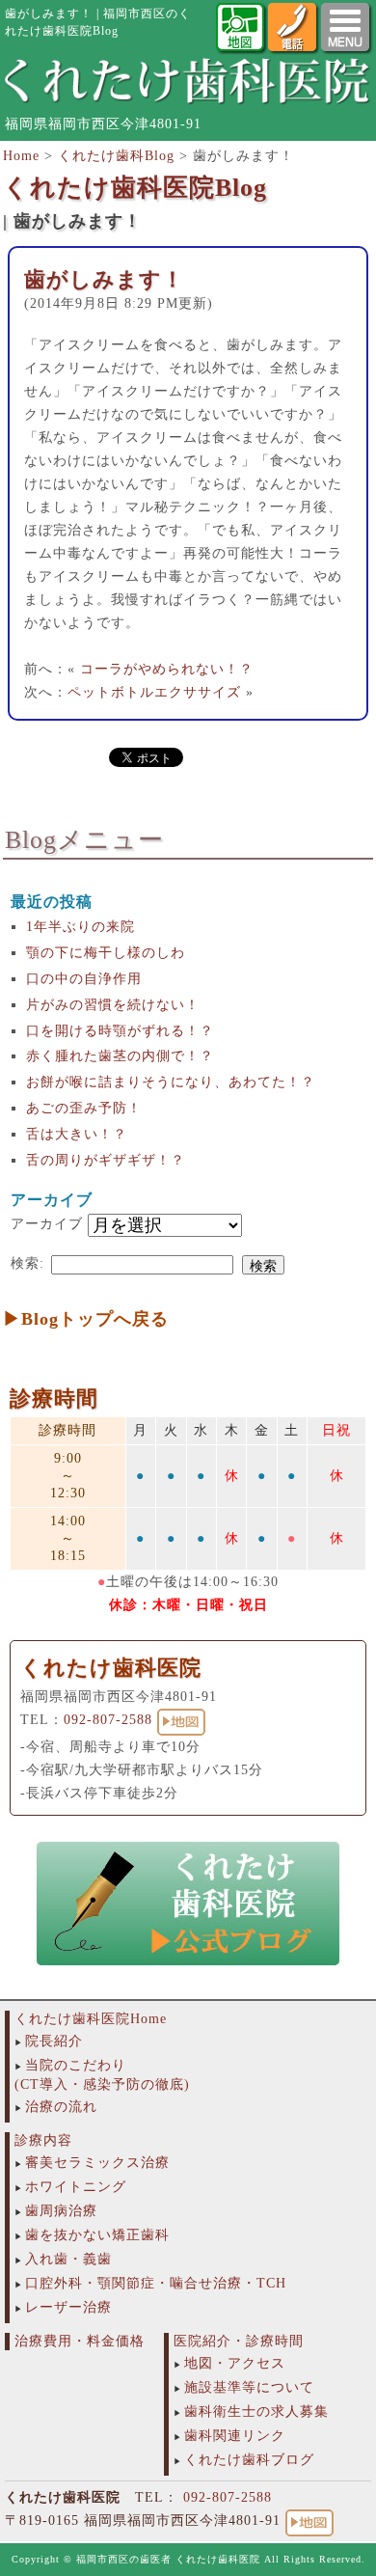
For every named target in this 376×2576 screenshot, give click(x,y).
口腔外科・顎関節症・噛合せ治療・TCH (156, 2283)
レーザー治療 (68, 2307)
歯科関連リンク (235, 2436)
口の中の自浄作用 (84, 979)
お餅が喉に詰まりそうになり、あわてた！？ (171, 1082)
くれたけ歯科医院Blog (135, 188)
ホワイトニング (76, 2187)
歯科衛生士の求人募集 (256, 2412)
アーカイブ (47, 1224)
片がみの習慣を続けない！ (113, 1005)
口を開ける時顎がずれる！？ (120, 1031)
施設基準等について (249, 2387)
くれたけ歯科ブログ (249, 2460)
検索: (27, 1263)
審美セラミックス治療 (97, 2163)
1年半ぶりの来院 (81, 927)
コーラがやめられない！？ (167, 669)
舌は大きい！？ (77, 1134)
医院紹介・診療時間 (239, 2341)
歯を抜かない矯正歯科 (97, 2235)
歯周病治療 (61, 2211)
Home (21, 156)
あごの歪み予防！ (84, 1108)
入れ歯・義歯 (68, 2259)
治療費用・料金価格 (80, 2341)
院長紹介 (54, 2041)
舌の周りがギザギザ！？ (106, 1160)
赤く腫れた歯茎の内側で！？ (120, 1056)
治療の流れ (61, 2107)
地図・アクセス (235, 2363)
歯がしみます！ (104, 279)
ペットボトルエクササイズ (154, 692)
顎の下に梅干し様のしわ (106, 953)
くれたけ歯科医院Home (91, 2019)
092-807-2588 (108, 1720)
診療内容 (43, 2140)
